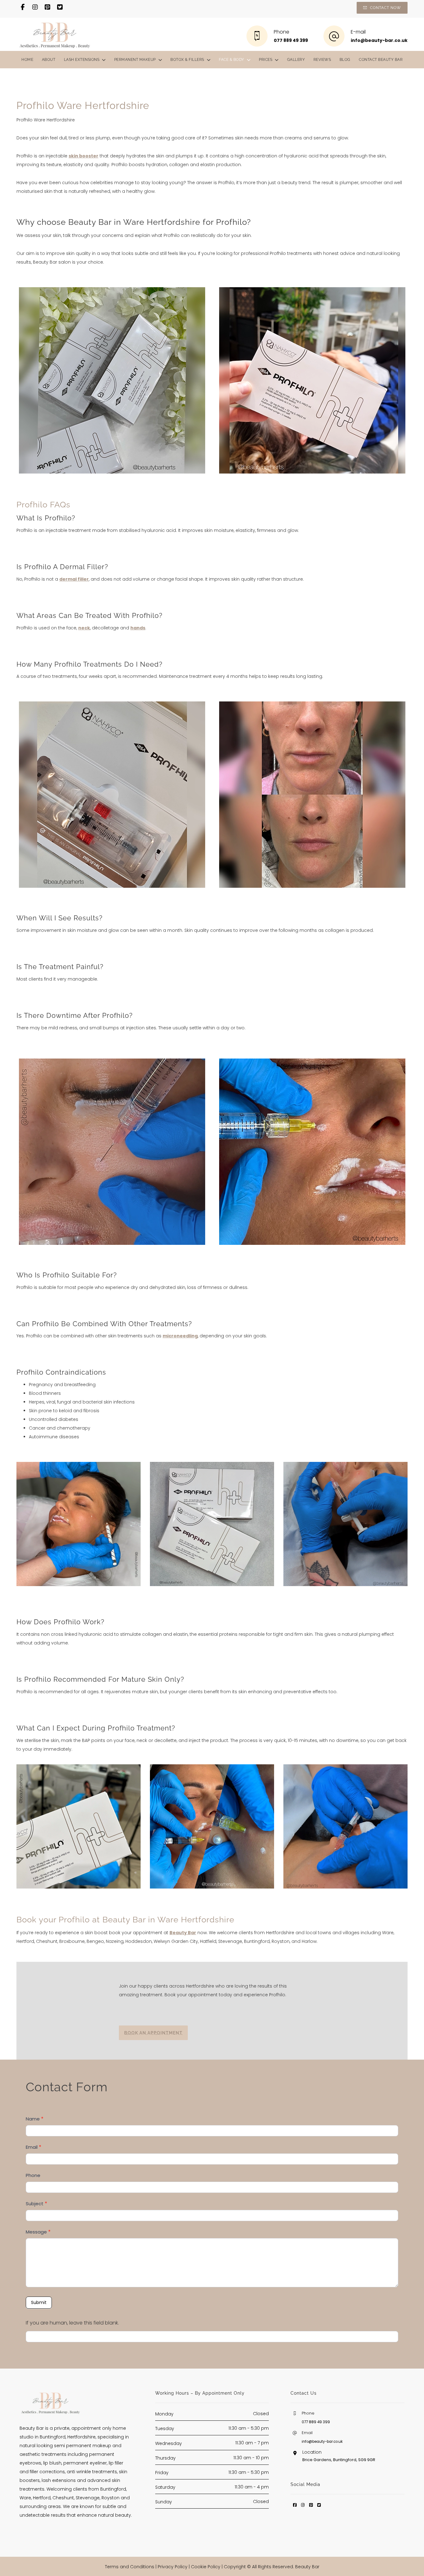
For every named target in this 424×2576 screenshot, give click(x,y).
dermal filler (74, 579)
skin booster (83, 156)
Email (34, 2147)
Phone (33, 2175)
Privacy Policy (173, 2567)
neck (84, 628)
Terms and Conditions (130, 2567)
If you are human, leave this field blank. (72, 2323)
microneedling (180, 1336)
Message (38, 2232)
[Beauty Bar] (55, 34)
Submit (39, 2302)
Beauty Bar (183, 1933)
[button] (23, 7)
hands (138, 628)
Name (35, 2119)
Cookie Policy (206, 2567)
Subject (36, 2204)
